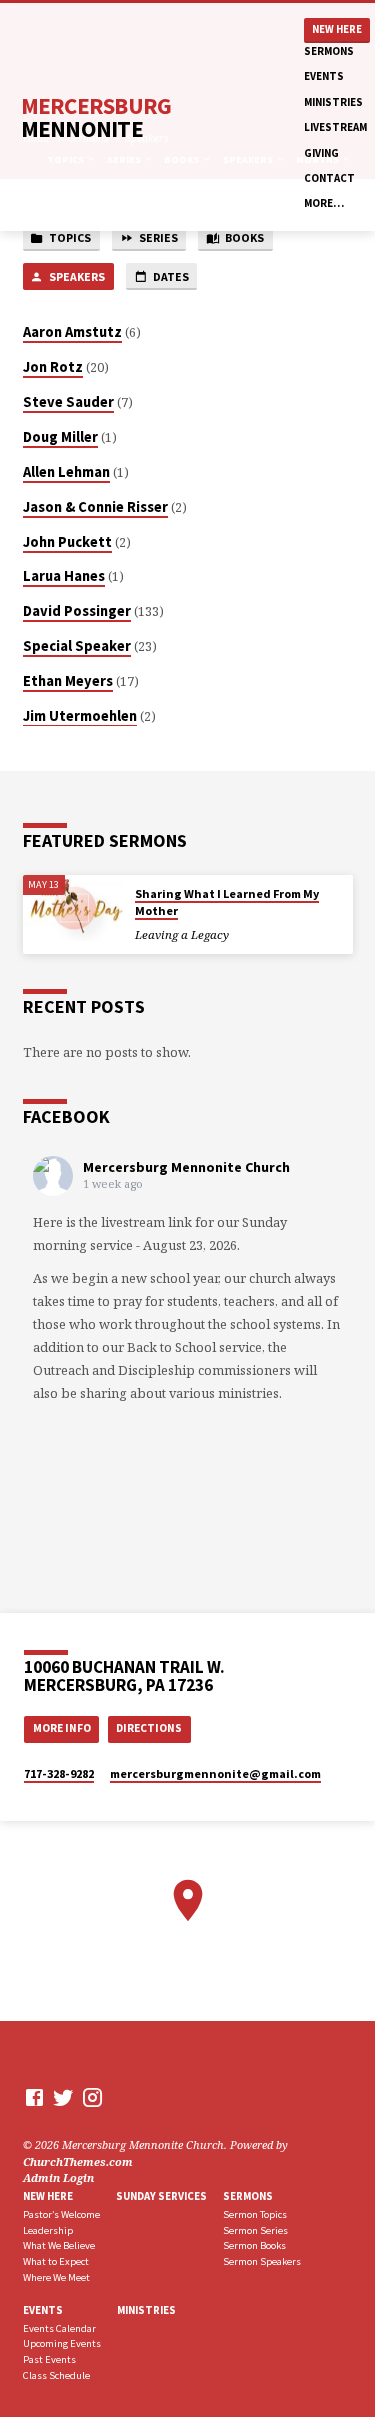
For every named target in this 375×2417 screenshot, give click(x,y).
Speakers (76, 276)
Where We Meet (56, 2277)
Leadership (48, 2230)
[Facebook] (34, 2097)
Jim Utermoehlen (80, 716)
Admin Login (58, 2177)
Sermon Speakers (262, 2261)
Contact (329, 178)
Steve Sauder (68, 402)
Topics (69, 237)
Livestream (335, 127)
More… (324, 203)
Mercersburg (96, 117)
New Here (337, 29)
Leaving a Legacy (182, 934)
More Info (62, 1728)
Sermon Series (255, 2230)
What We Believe (59, 2245)
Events (324, 76)
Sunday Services (161, 2196)
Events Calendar (59, 2328)
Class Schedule (56, 2375)
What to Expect (56, 2261)
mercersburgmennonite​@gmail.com (215, 1773)
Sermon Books (254, 2245)
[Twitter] (63, 2097)
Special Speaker (77, 646)
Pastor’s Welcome (61, 2214)
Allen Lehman (66, 472)
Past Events (49, 2359)
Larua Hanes (64, 576)
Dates (170, 276)
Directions (149, 1728)
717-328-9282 (59, 1773)
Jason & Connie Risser (95, 507)
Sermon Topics (255, 2214)
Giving (321, 153)
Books (243, 237)
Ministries (333, 102)
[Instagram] (92, 2097)
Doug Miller (60, 437)
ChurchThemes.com (78, 2161)
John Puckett (67, 542)
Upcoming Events (62, 2343)
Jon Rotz (53, 367)
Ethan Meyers (68, 681)
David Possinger (77, 611)
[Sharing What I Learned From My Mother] (73, 908)
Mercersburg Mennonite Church (186, 1167)
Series (157, 237)
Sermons (329, 51)
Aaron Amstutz (72, 332)
